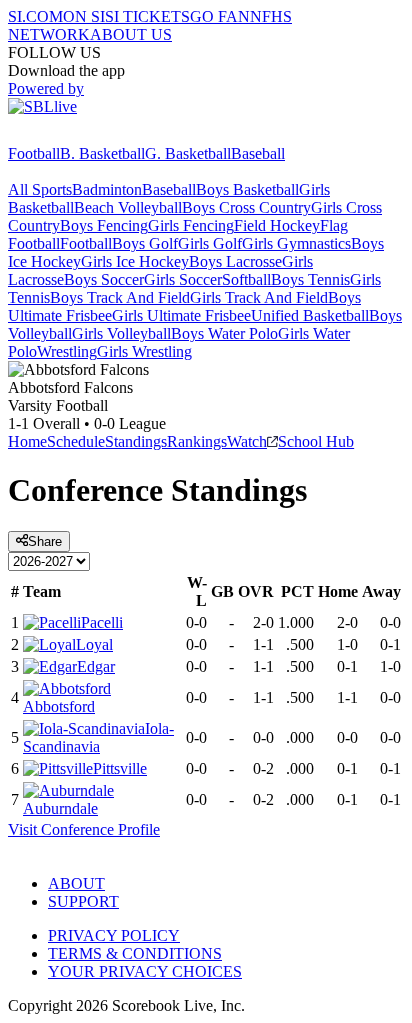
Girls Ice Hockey (135, 261)
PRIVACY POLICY (114, 935)
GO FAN (220, 16)
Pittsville (120, 768)
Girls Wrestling (144, 351)
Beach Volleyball (128, 207)
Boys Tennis (310, 279)
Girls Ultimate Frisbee (181, 315)
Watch (247, 441)
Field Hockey (277, 225)
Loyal (94, 644)
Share (45, 541)
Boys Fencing (104, 225)
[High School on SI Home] (85, 135)
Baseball (258, 153)
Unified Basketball (310, 315)
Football (34, 153)
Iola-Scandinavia (98, 737)
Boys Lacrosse (235, 261)
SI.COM (35, 16)
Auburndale (60, 808)
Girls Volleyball (121, 333)
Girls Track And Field (259, 297)
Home (27, 441)
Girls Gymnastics (296, 243)
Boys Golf (145, 243)
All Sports (40, 189)
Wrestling (67, 351)
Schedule (76, 441)
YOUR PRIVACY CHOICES (145, 971)
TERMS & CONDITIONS (135, 953)
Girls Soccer (183, 279)
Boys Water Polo (224, 333)
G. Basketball (188, 153)
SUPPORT (83, 901)
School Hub (316, 441)
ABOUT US (131, 34)
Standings (136, 441)
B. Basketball (102, 153)
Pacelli (102, 622)
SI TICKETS (147, 16)
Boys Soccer (104, 279)
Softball (246, 279)
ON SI (84, 16)
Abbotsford (59, 706)
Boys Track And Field (120, 297)
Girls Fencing (191, 225)
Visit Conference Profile (84, 829)
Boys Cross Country (246, 207)
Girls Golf (210, 243)
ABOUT (76, 883)
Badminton (107, 189)
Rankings (197, 441)
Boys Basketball (247, 189)
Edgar (96, 666)
